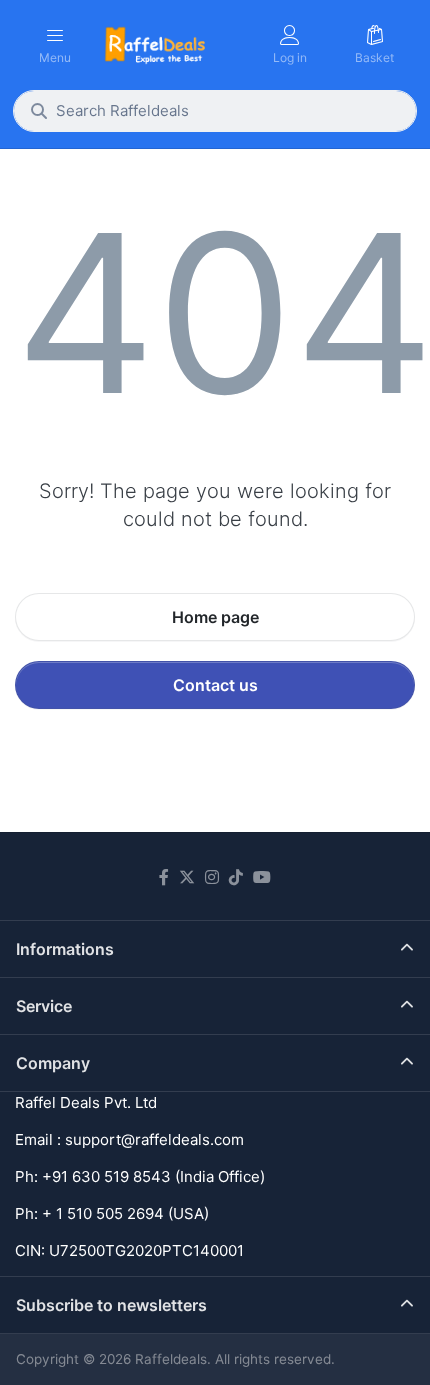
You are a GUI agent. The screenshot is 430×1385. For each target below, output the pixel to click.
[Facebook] (164, 877)
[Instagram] (212, 877)
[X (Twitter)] (187, 877)
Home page (215, 617)
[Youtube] (262, 877)
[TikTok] (236, 877)
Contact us (215, 685)
